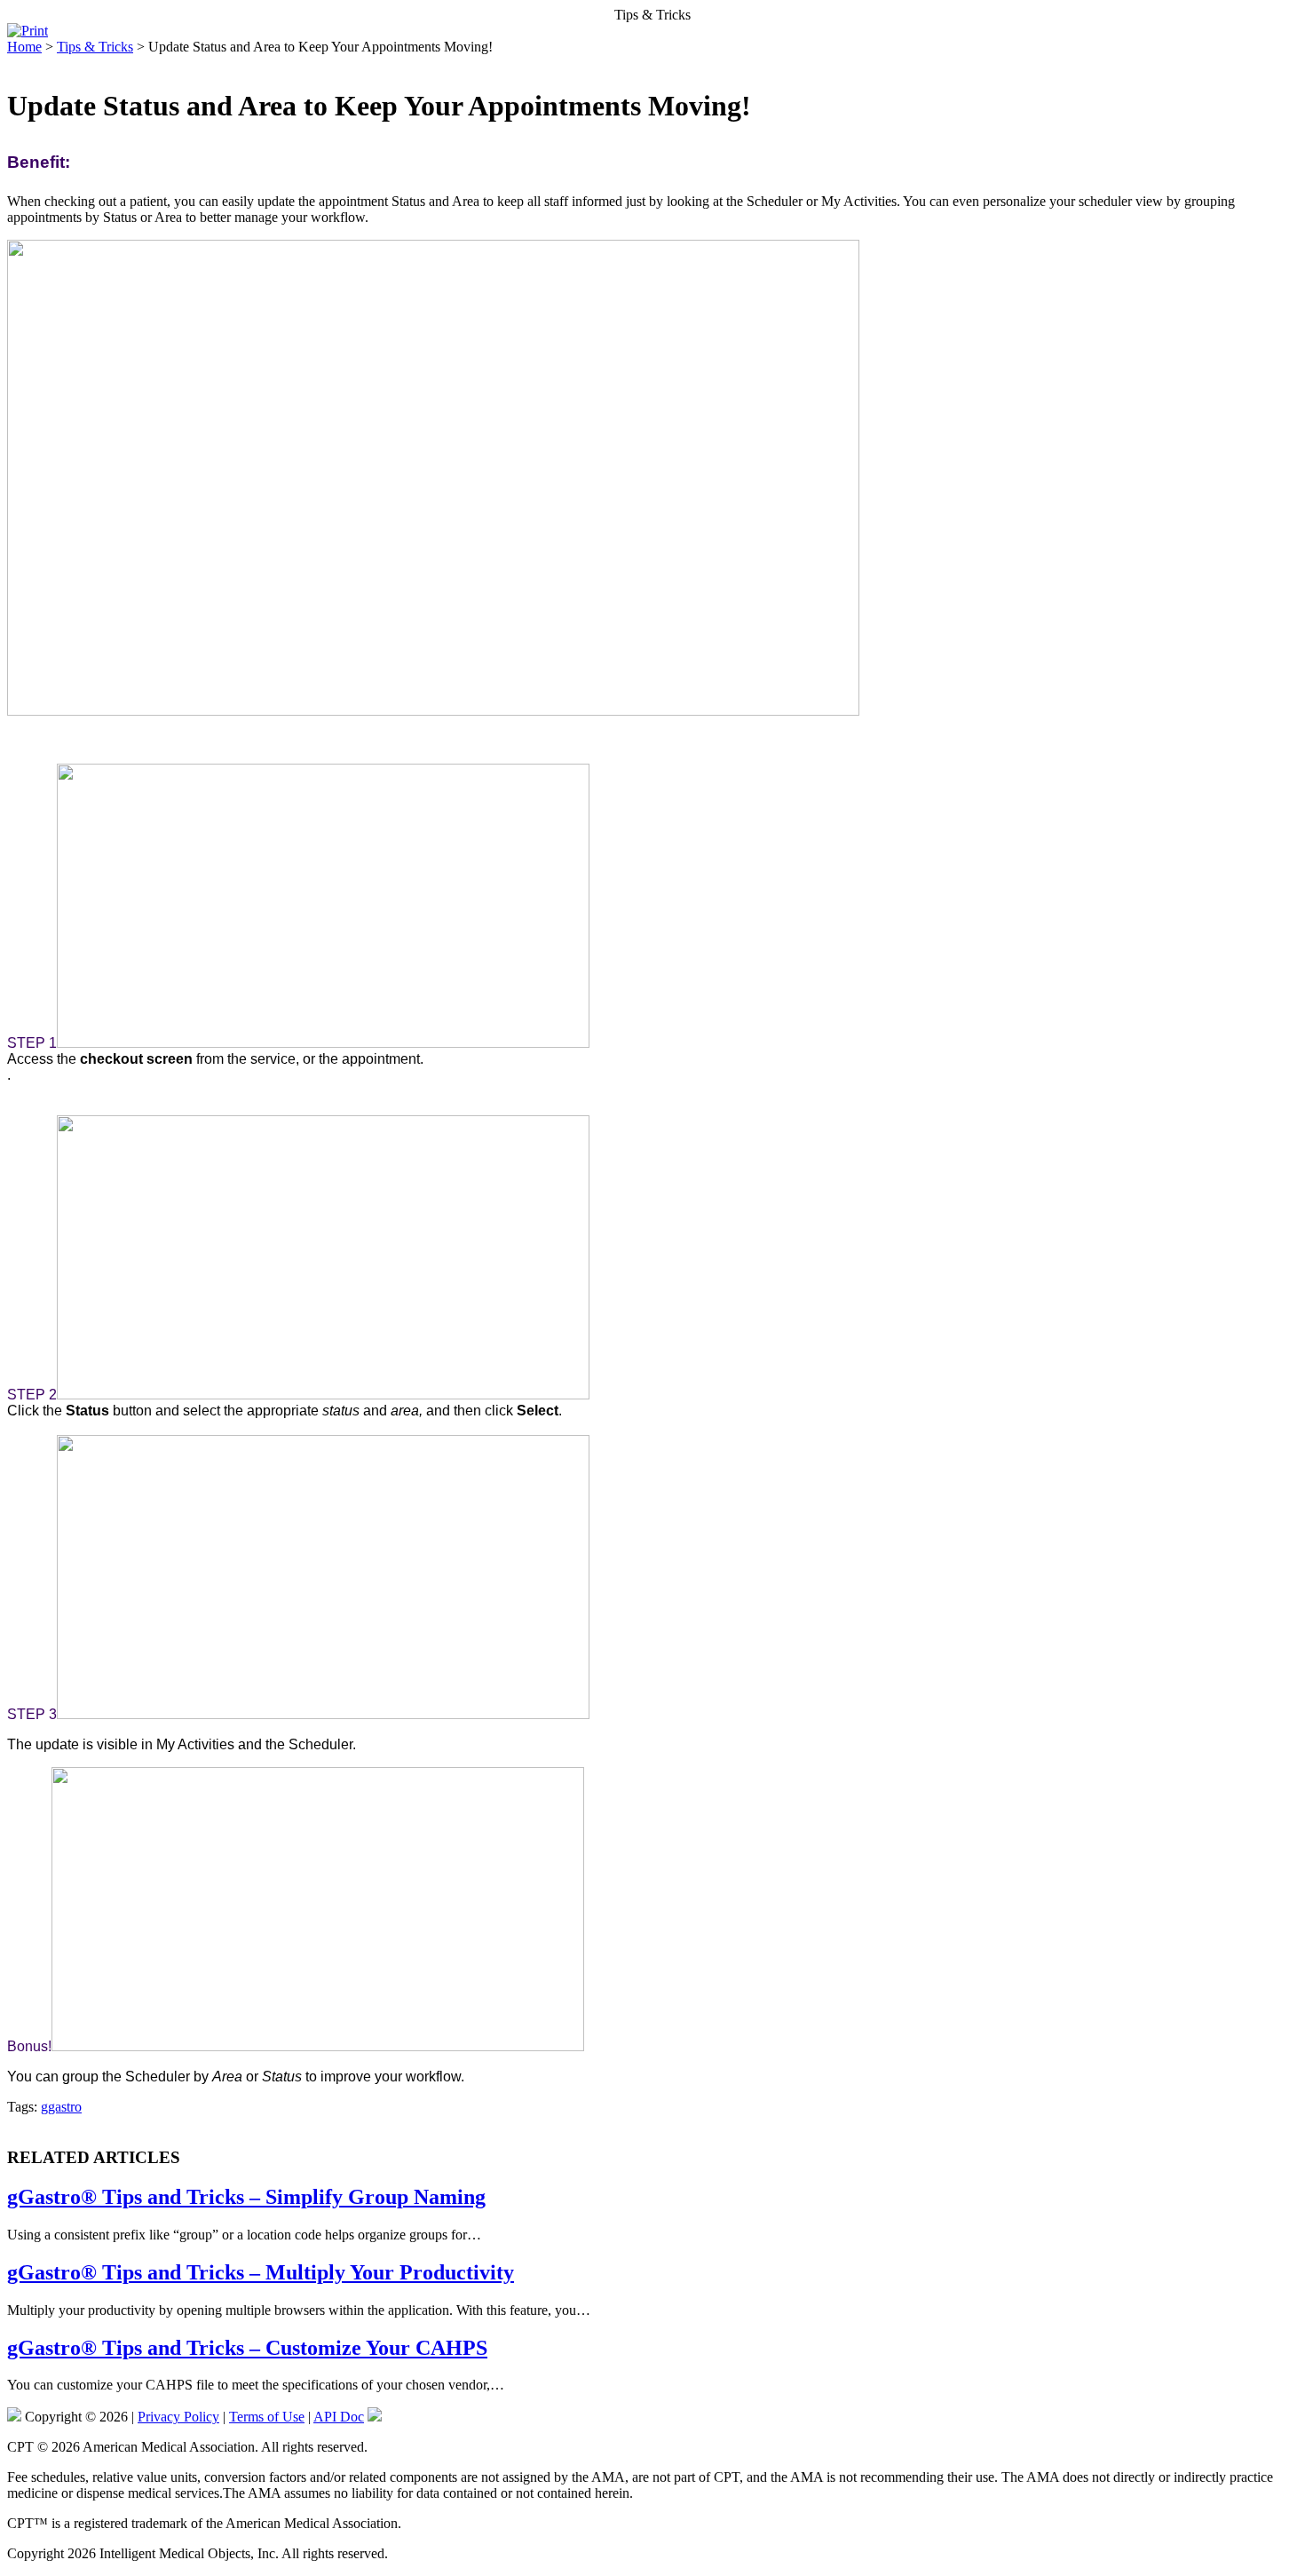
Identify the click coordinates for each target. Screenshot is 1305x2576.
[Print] (28, 31)
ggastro (61, 2107)
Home (24, 47)
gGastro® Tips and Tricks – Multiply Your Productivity (261, 2272)
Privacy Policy (178, 2417)
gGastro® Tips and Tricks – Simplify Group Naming (246, 2197)
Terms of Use (267, 2417)
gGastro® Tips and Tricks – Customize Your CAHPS (247, 2348)
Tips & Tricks (95, 47)
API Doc (339, 2417)
